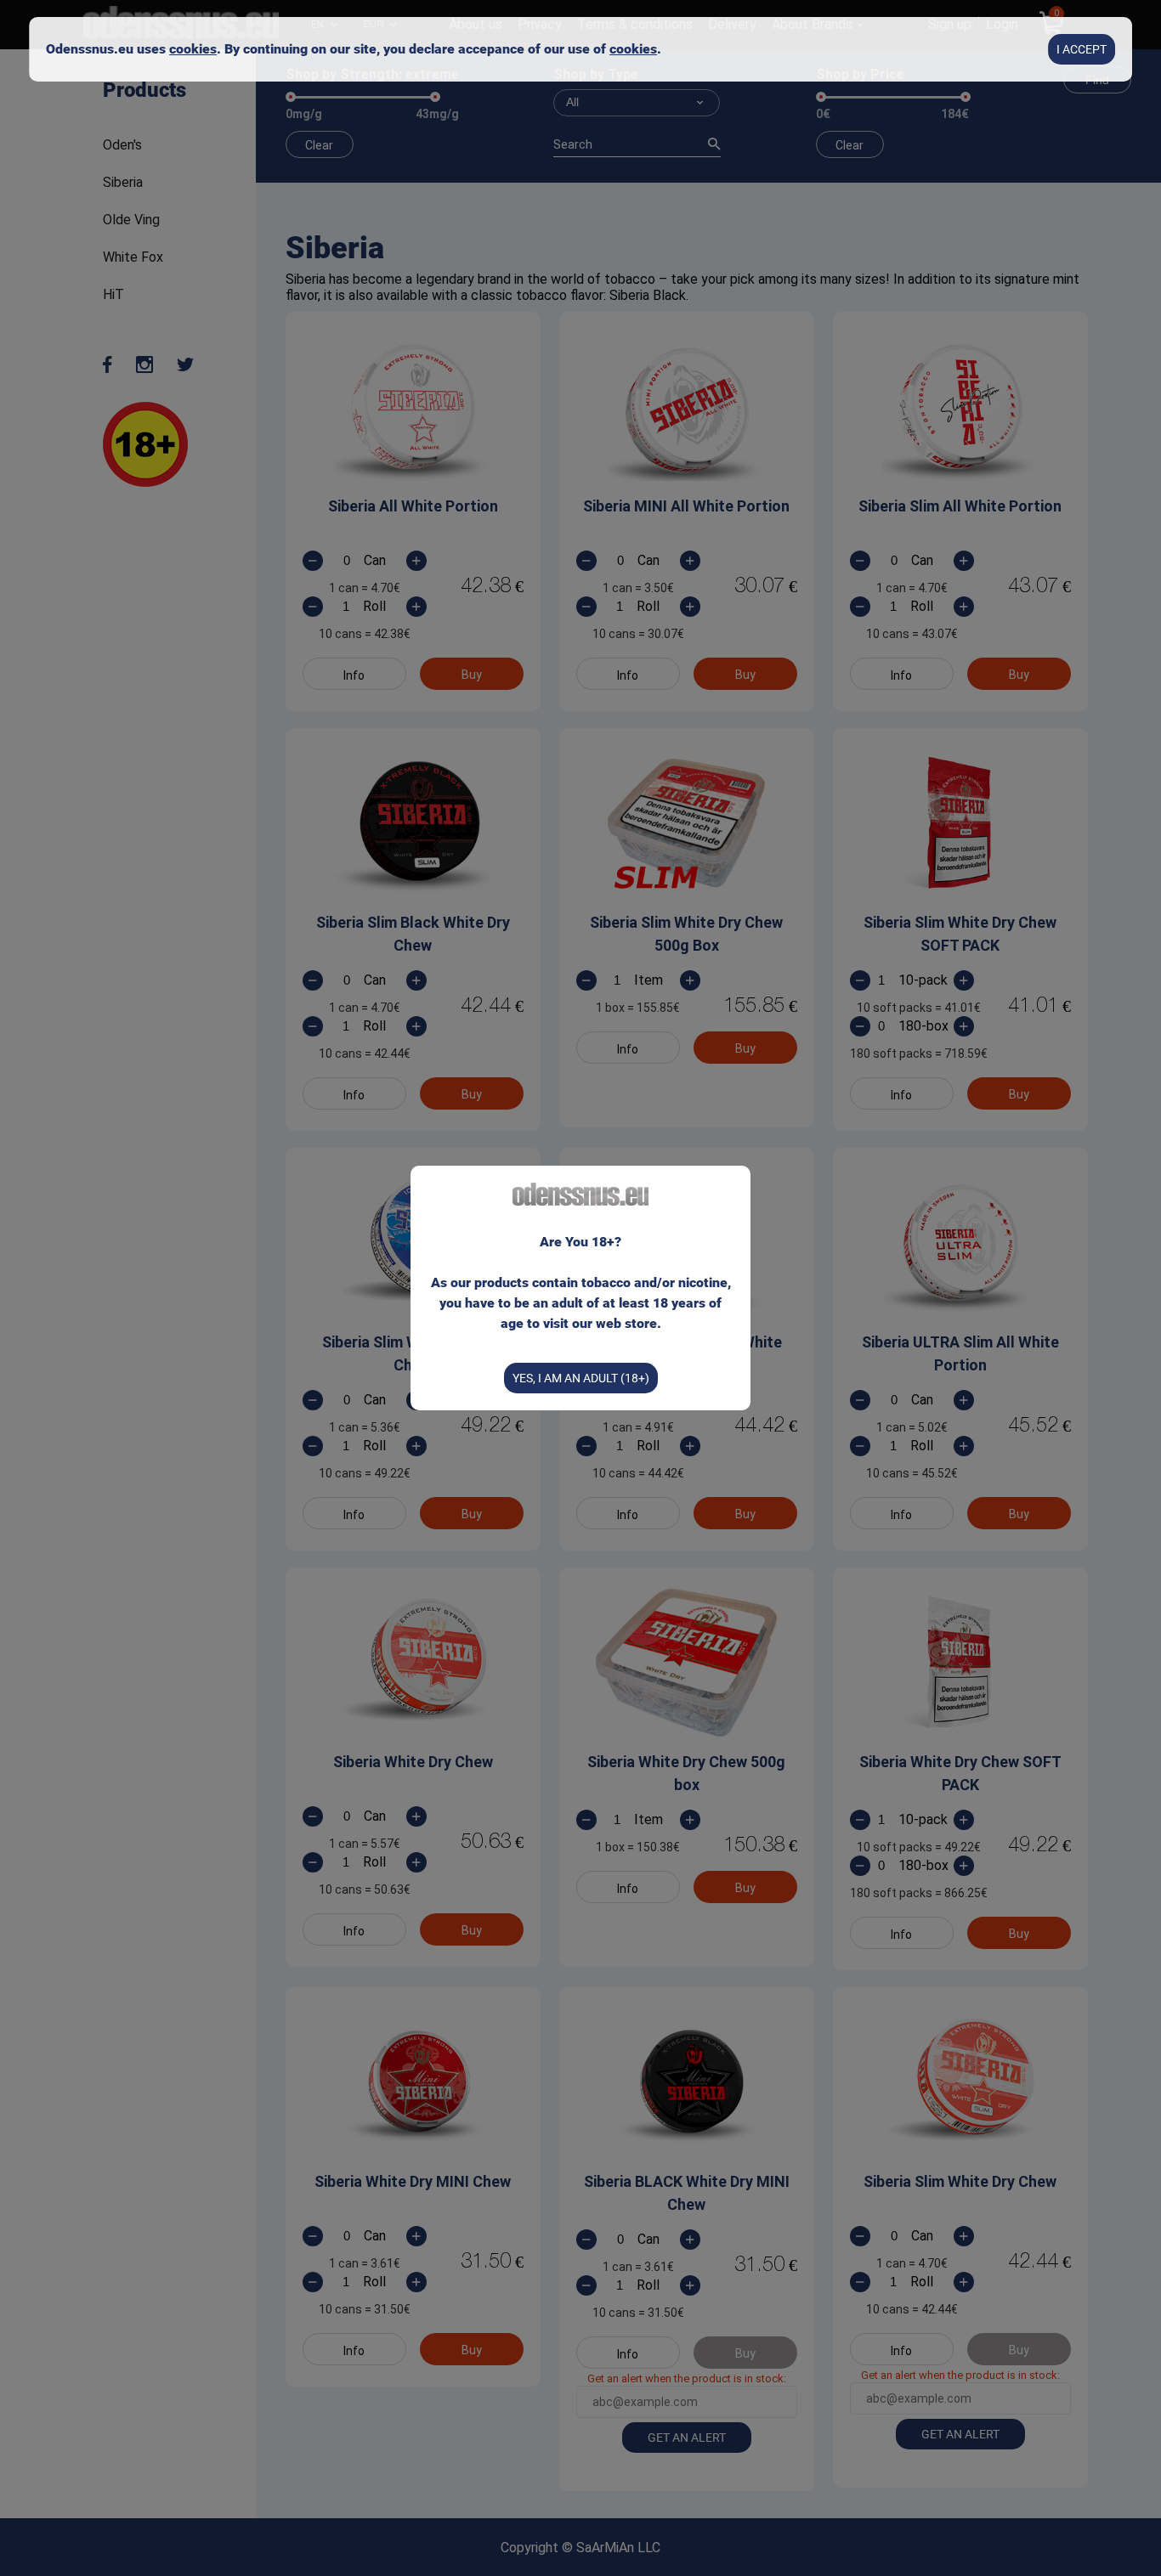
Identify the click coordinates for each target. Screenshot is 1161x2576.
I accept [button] (1082, 49)
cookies (193, 49)
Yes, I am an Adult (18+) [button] (581, 1378)
